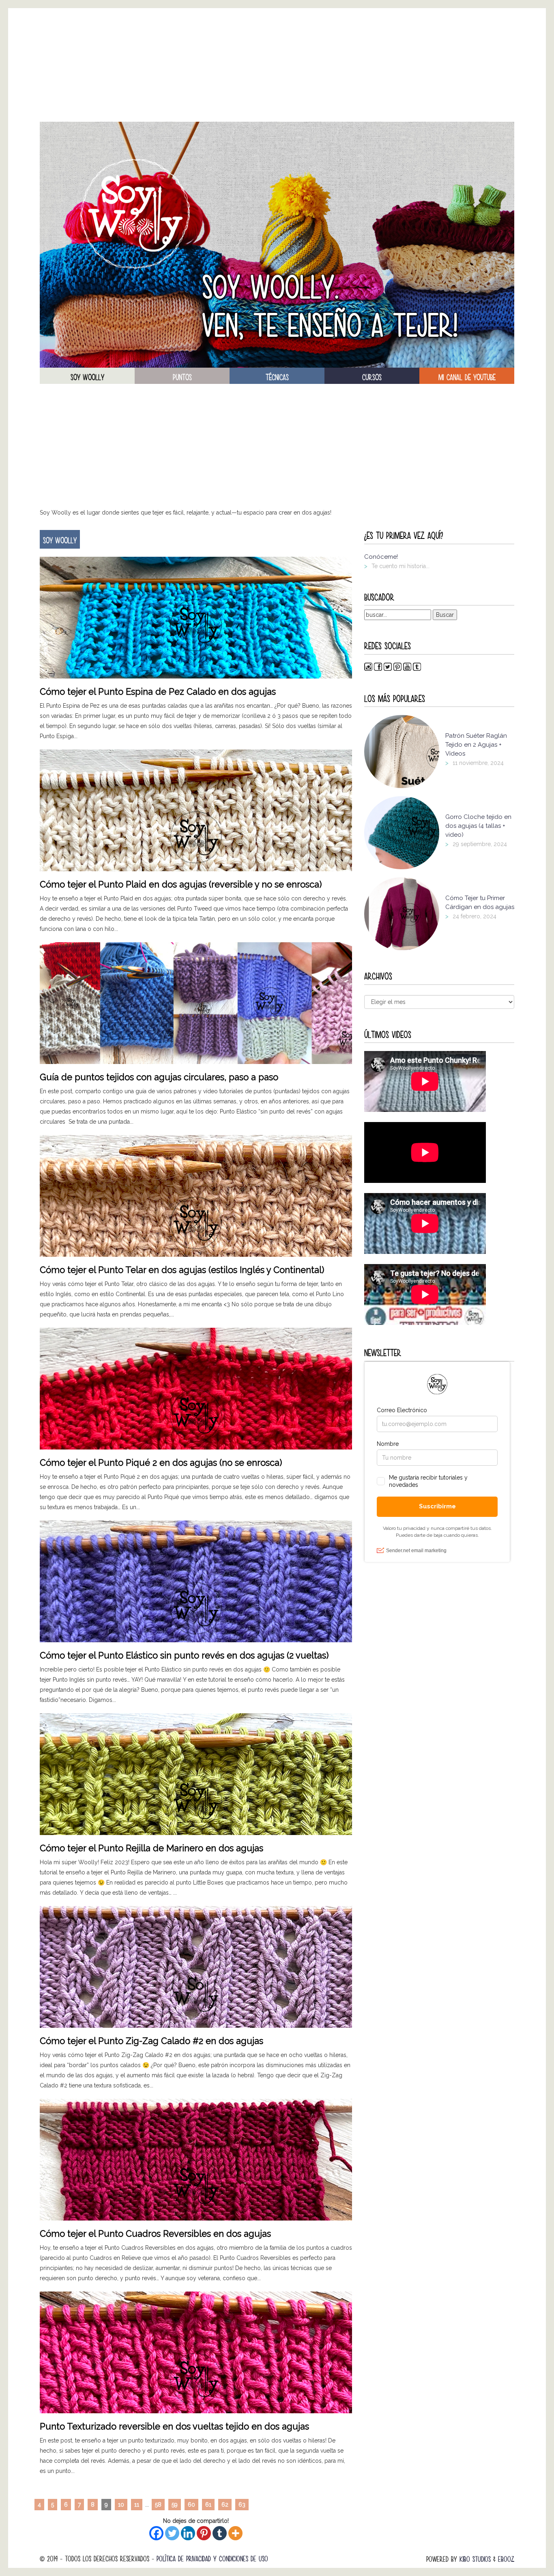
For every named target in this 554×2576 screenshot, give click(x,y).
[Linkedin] (188, 2533)
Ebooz (506, 2559)
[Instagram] (368, 669)
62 (225, 2505)
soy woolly (87, 377)
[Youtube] (407, 669)
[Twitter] (172, 2533)
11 (137, 2505)
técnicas (277, 377)
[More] (235, 2533)
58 (158, 2505)
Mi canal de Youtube (467, 377)
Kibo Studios (475, 2559)
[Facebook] (156, 2533)
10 (121, 2505)
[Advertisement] (277, 65)
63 (242, 2505)
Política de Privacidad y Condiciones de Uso (212, 2559)
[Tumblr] (220, 2533)
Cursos (372, 377)
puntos (182, 377)
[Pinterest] (204, 2533)
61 (208, 2505)
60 (191, 2505)
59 (175, 2505)
